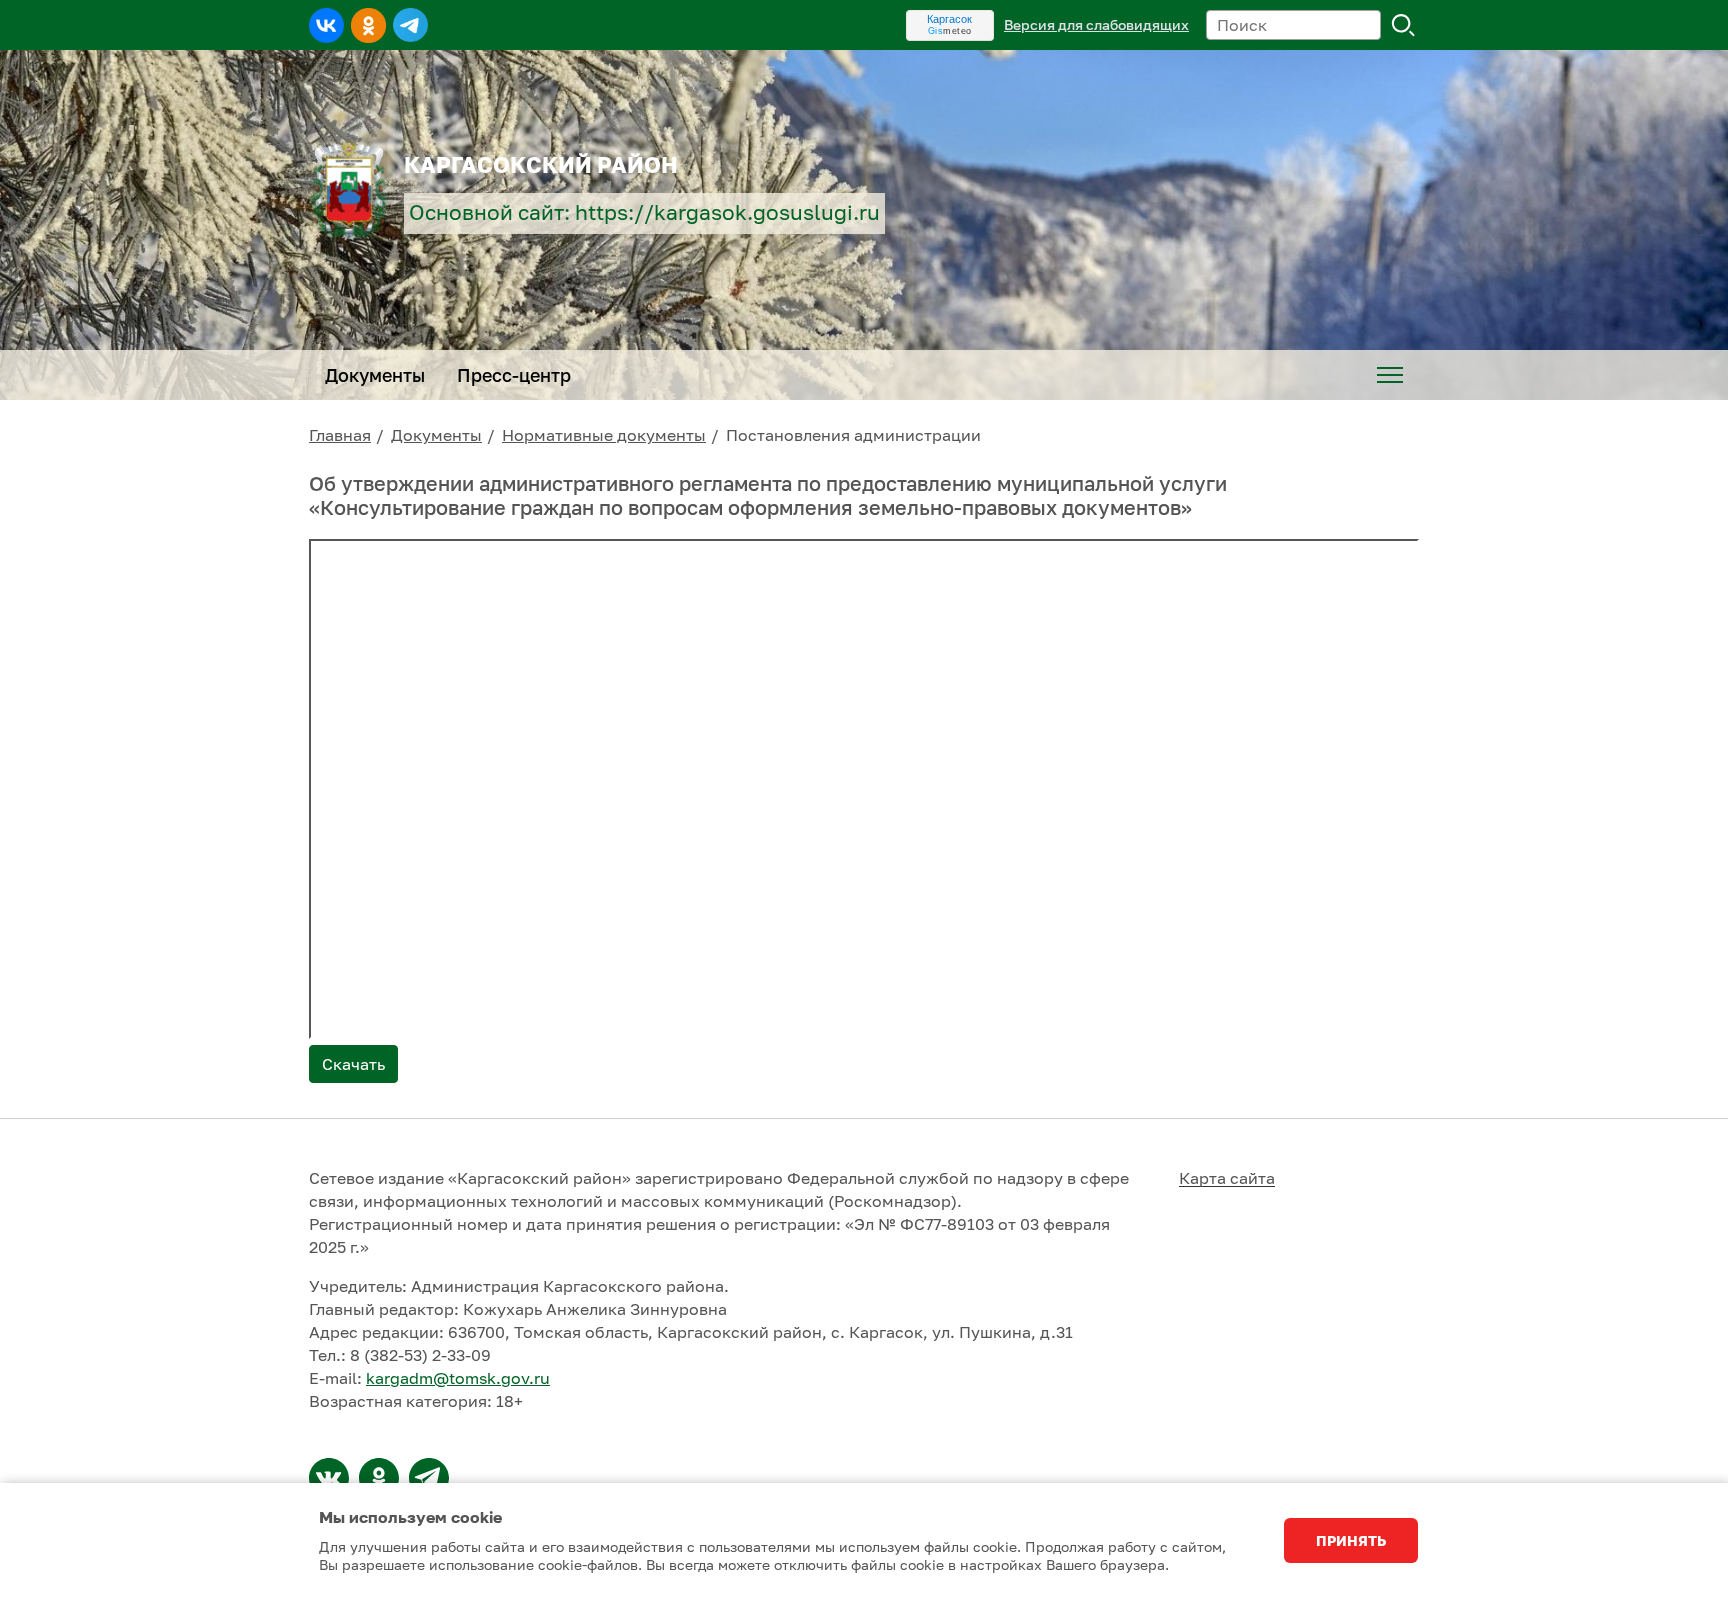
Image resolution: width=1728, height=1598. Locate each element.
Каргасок (949, 19)
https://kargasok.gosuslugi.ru (727, 212)
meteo (950, 31)
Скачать (353, 1064)
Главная (340, 435)
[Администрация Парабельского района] (379, 1478)
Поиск (1404, 25)
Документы (436, 435)
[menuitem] (1390, 375)
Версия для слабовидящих (1096, 24)
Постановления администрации (853, 435)
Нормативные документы (604, 435)
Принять (1351, 1540)
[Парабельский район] (329, 1478)
